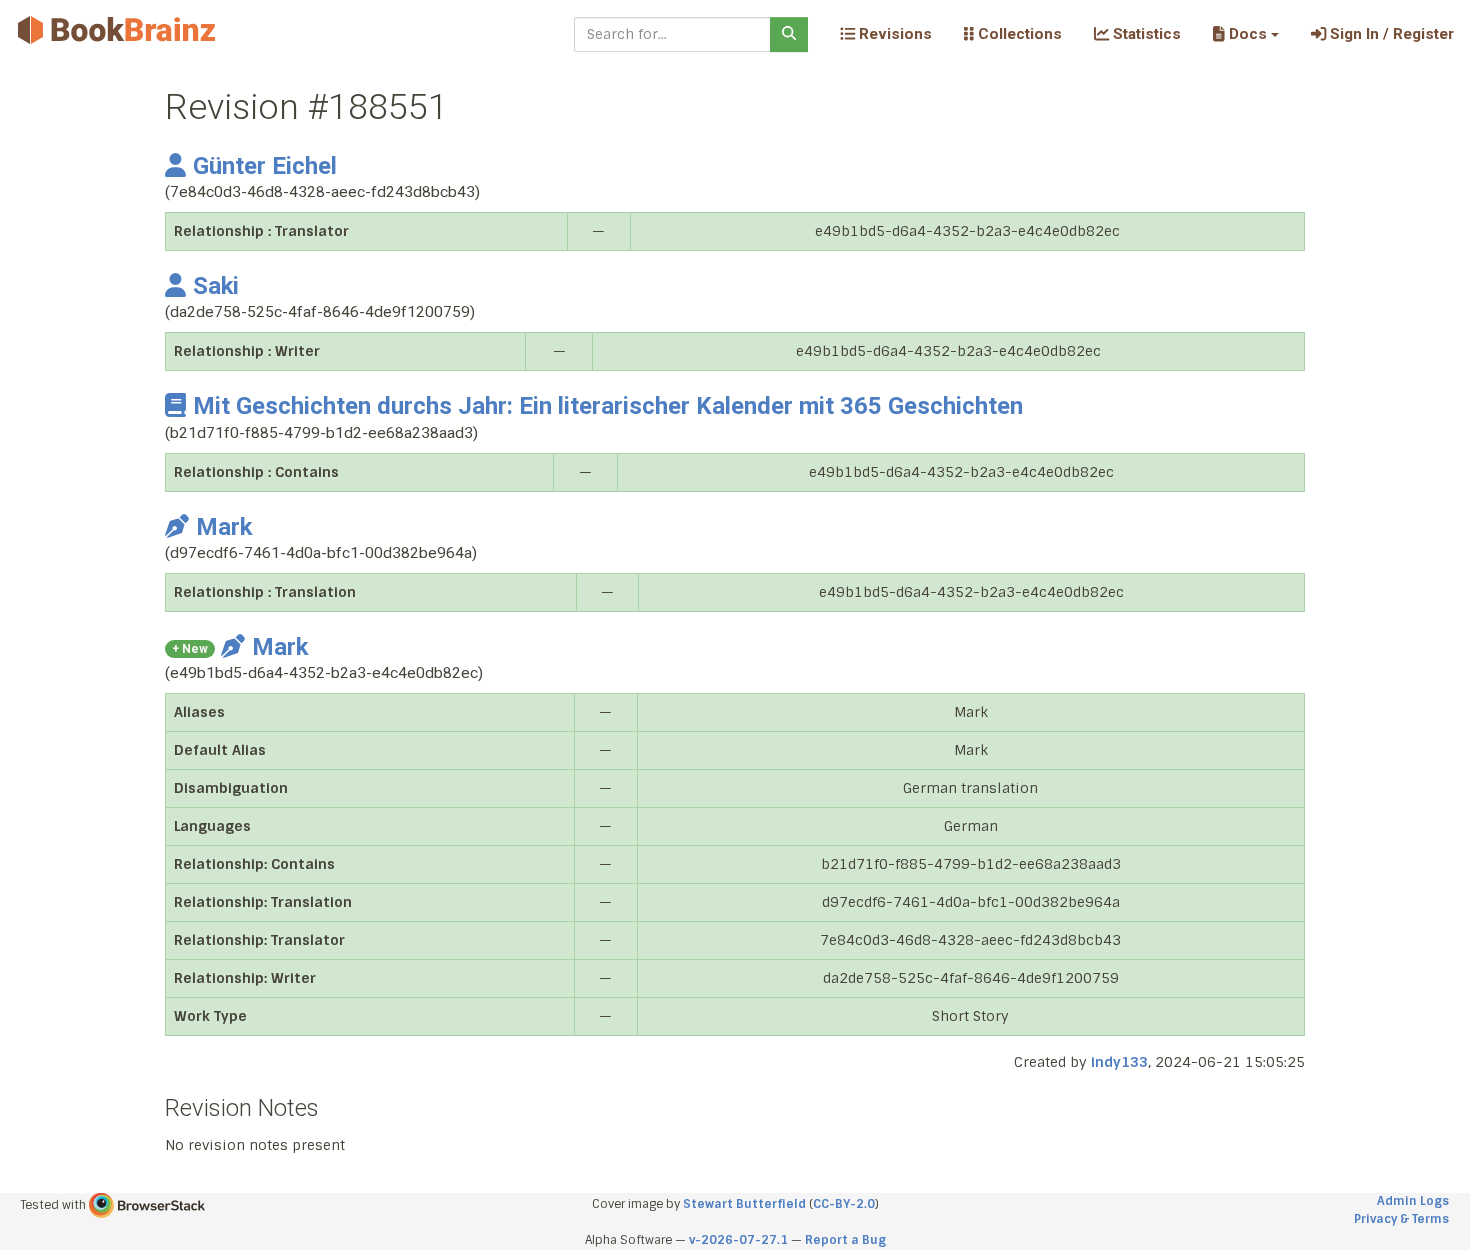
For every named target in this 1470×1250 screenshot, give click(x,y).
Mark (224, 527)
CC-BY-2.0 (844, 1204)
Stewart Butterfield (744, 1204)
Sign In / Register (1390, 34)
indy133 (1119, 1062)
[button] (1245, 34)
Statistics (1145, 34)
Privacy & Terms (1401, 1219)
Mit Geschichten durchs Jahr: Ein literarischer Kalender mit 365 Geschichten (608, 406)
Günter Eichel (265, 166)
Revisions (893, 34)
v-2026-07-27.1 (738, 1240)
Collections (1018, 34)
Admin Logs (1413, 1201)
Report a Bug (845, 1240)
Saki (216, 286)
